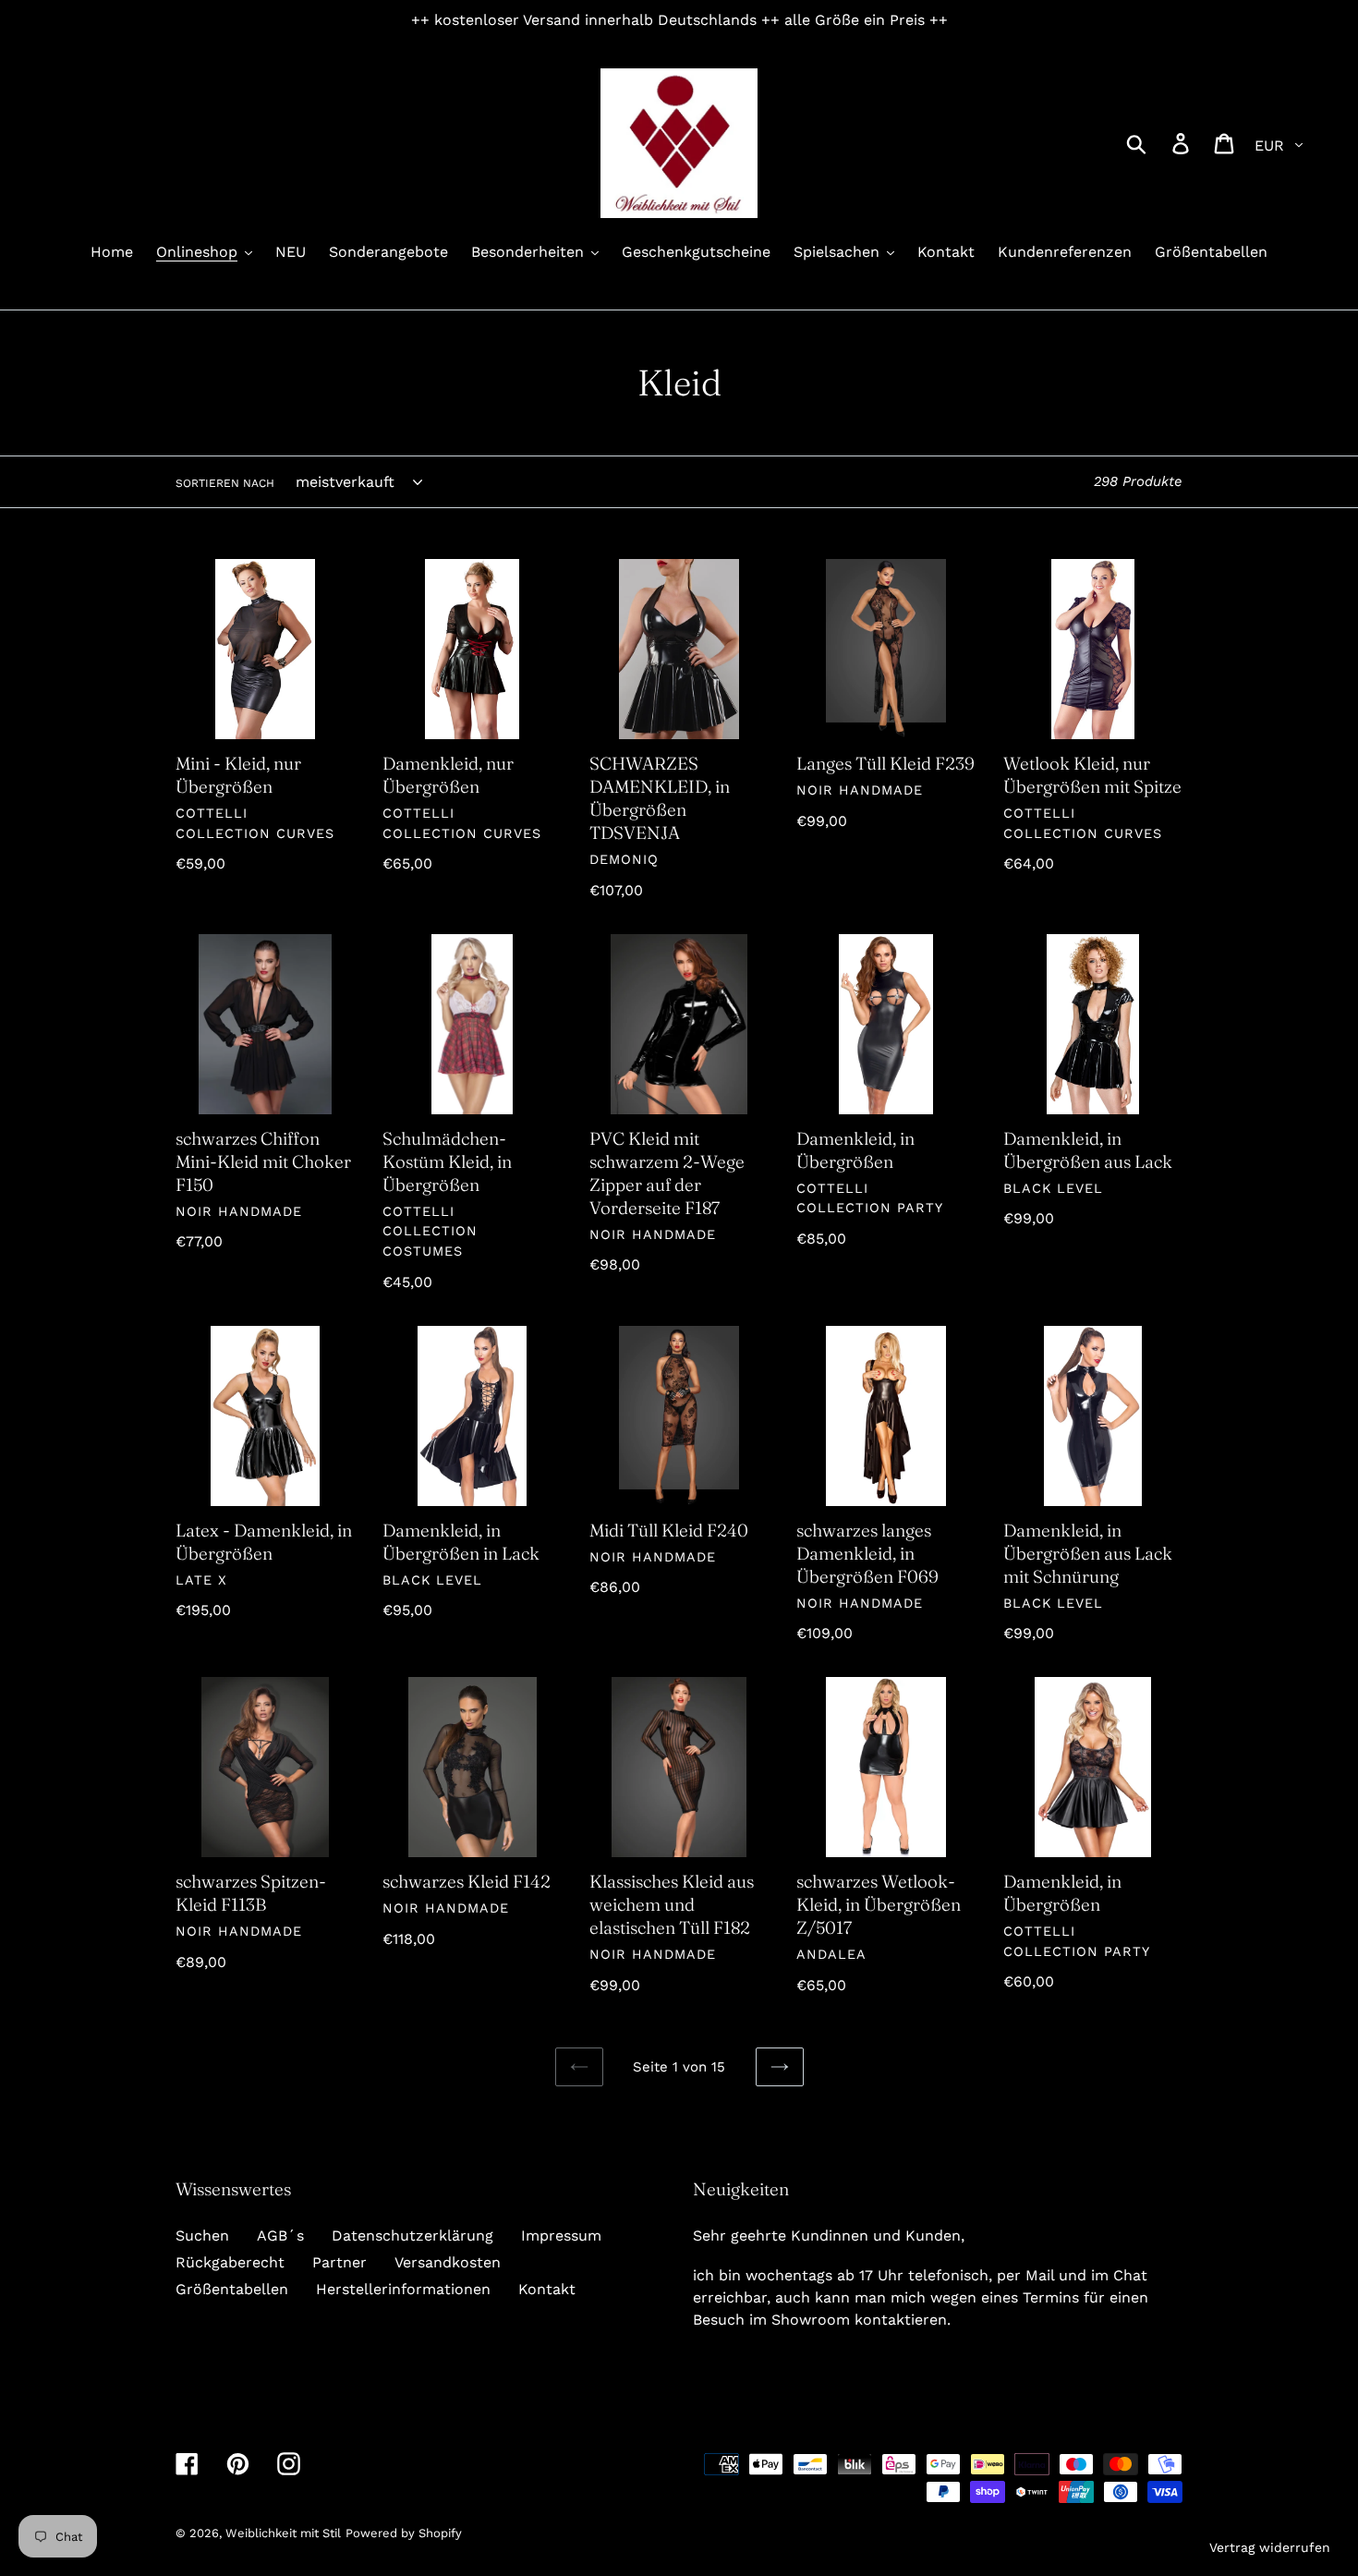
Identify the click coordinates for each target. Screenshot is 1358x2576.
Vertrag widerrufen (1270, 2547)
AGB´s (280, 2236)
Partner (339, 2262)
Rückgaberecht (230, 2262)
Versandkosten (448, 2262)
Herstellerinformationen (403, 2289)
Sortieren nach (225, 483)
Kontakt (547, 2289)
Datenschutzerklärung (412, 2236)
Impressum (561, 2236)
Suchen (202, 2236)
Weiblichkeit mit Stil (283, 2533)
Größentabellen (232, 2289)
